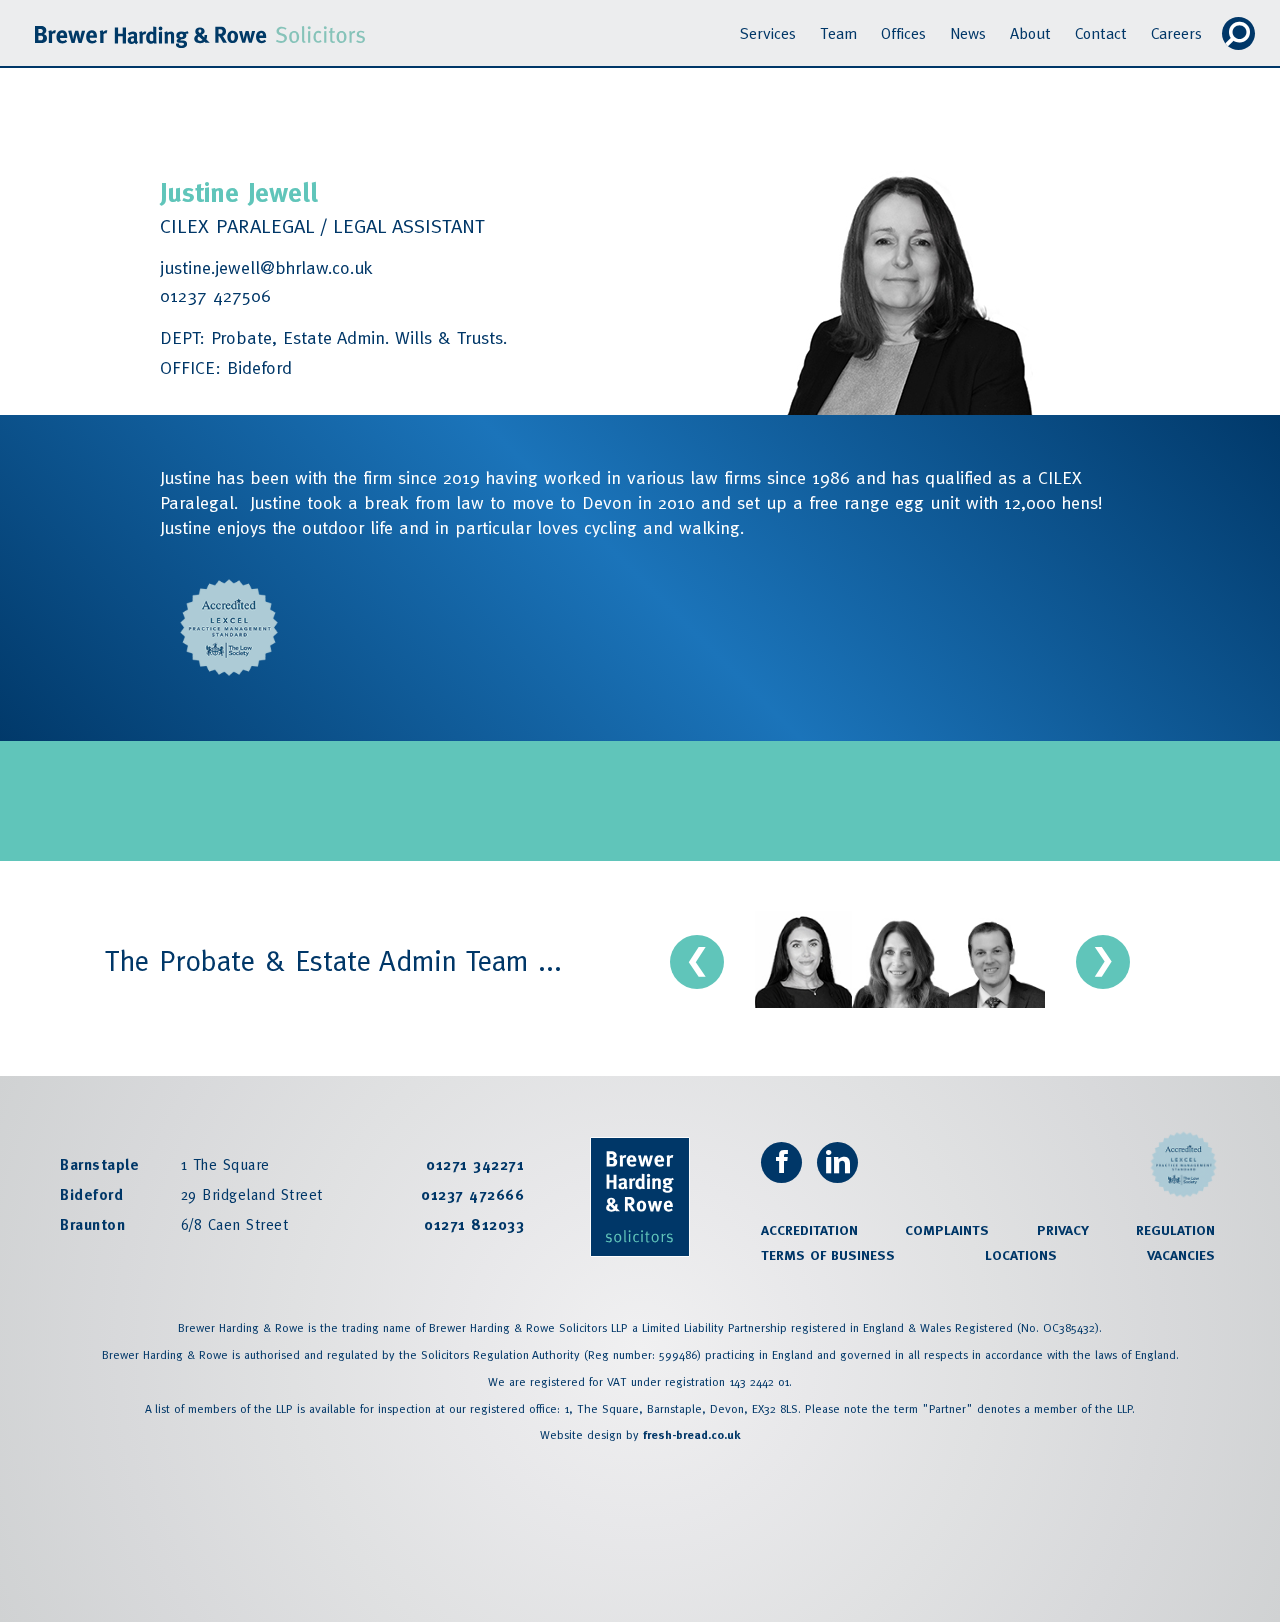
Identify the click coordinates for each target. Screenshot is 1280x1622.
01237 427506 (215, 295)
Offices (903, 33)
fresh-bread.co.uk (691, 1435)
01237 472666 (472, 1194)
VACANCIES (1181, 1255)
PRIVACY (1063, 1230)
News (968, 33)
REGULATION (1175, 1230)
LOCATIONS (1021, 1255)
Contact (1101, 33)
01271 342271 (475, 1164)
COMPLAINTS (947, 1230)
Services (768, 33)
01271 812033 (474, 1224)
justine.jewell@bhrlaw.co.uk (266, 267)
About (1030, 33)
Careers (1176, 33)
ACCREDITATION (809, 1230)
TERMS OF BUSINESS (828, 1255)
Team (838, 33)
